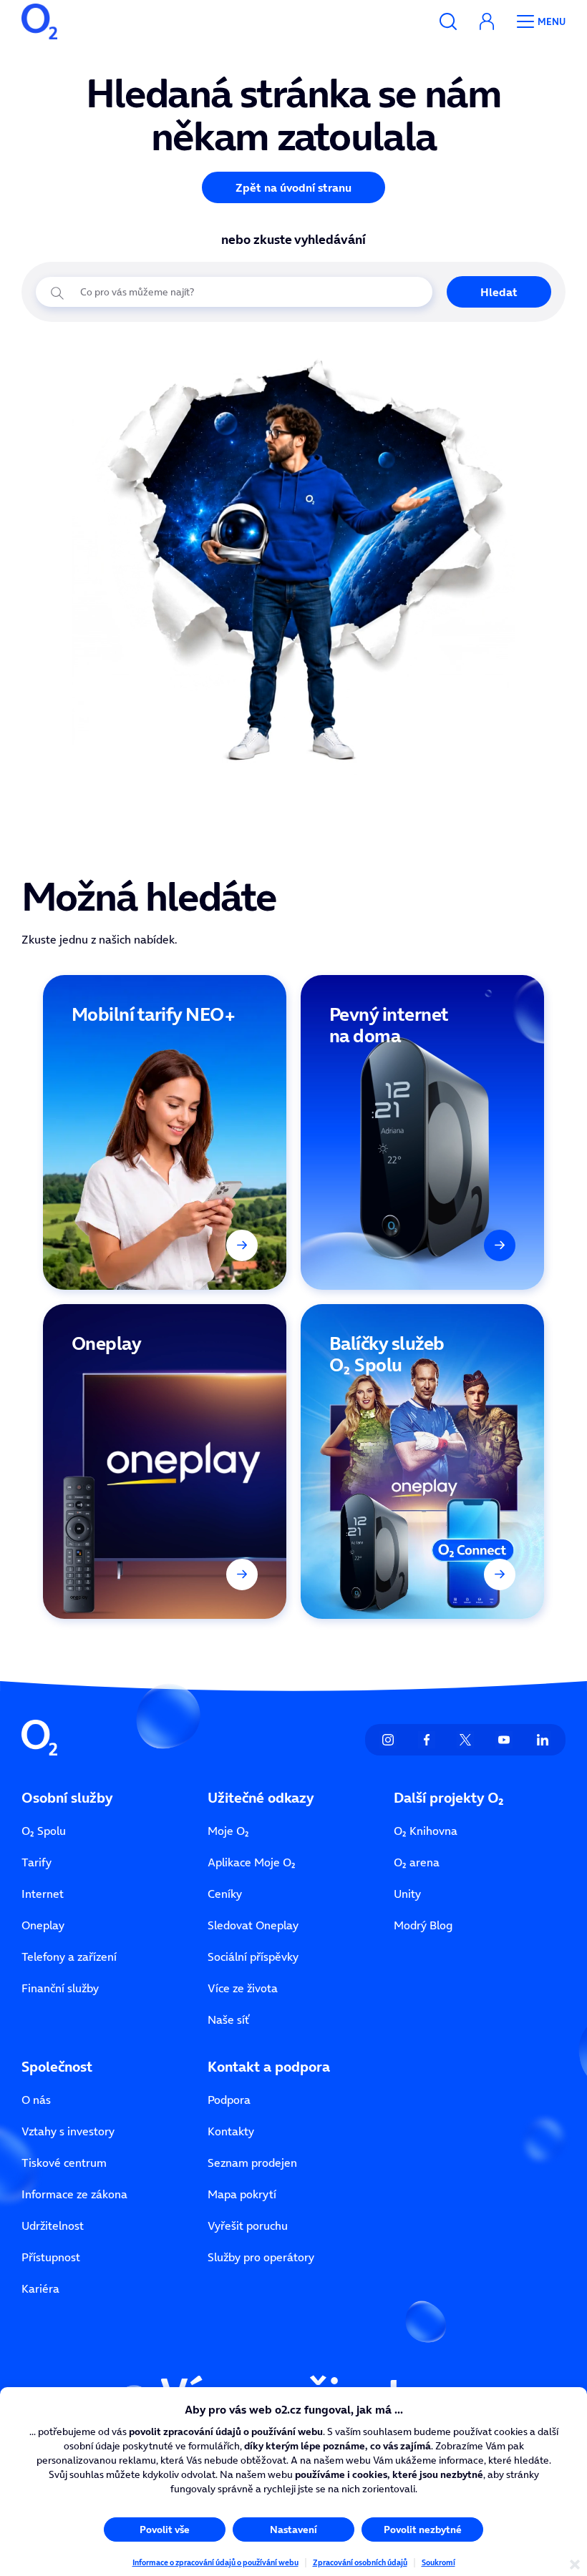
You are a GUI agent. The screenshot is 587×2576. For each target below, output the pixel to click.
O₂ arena (417, 1862)
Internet (43, 1894)
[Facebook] (427, 1740)
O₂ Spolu (44, 1831)
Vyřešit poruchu (248, 2225)
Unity (407, 1894)
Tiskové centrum (64, 2163)
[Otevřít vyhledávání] (448, 21)
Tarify (37, 1862)
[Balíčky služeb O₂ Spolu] (422, 1461)
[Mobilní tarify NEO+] (165, 1132)
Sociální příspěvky (253, 1957)
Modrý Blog (423, 1925)
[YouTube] (504, 1740)
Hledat (499, 292)
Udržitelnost (53, 2225)
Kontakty (231, 2131)
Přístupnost (51, 2257)
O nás (36, 2100)
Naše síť (228, 2019)
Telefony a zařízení (69, 1957)
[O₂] (39, 21)
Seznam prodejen (252, 2163)
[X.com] (465, 1740)
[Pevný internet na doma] (422, 1132)
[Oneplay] (165, 1461)
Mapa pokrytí (242, 2194)
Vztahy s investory (68, 2131)
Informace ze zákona (74, 2194)
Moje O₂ (228, 1831)
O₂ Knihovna (426, 1831)
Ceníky (225, 1894)
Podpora (229, 2100)
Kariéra (40, 2288)
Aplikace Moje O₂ (252, 1862)
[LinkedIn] (543, 1740)
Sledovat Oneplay (253, 1925)
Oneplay (43, 1925)
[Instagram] (388, 1740)
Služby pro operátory (261, 2257)
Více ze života (243, 1988)
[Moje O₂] (487, 21)
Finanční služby (60, 1988)
